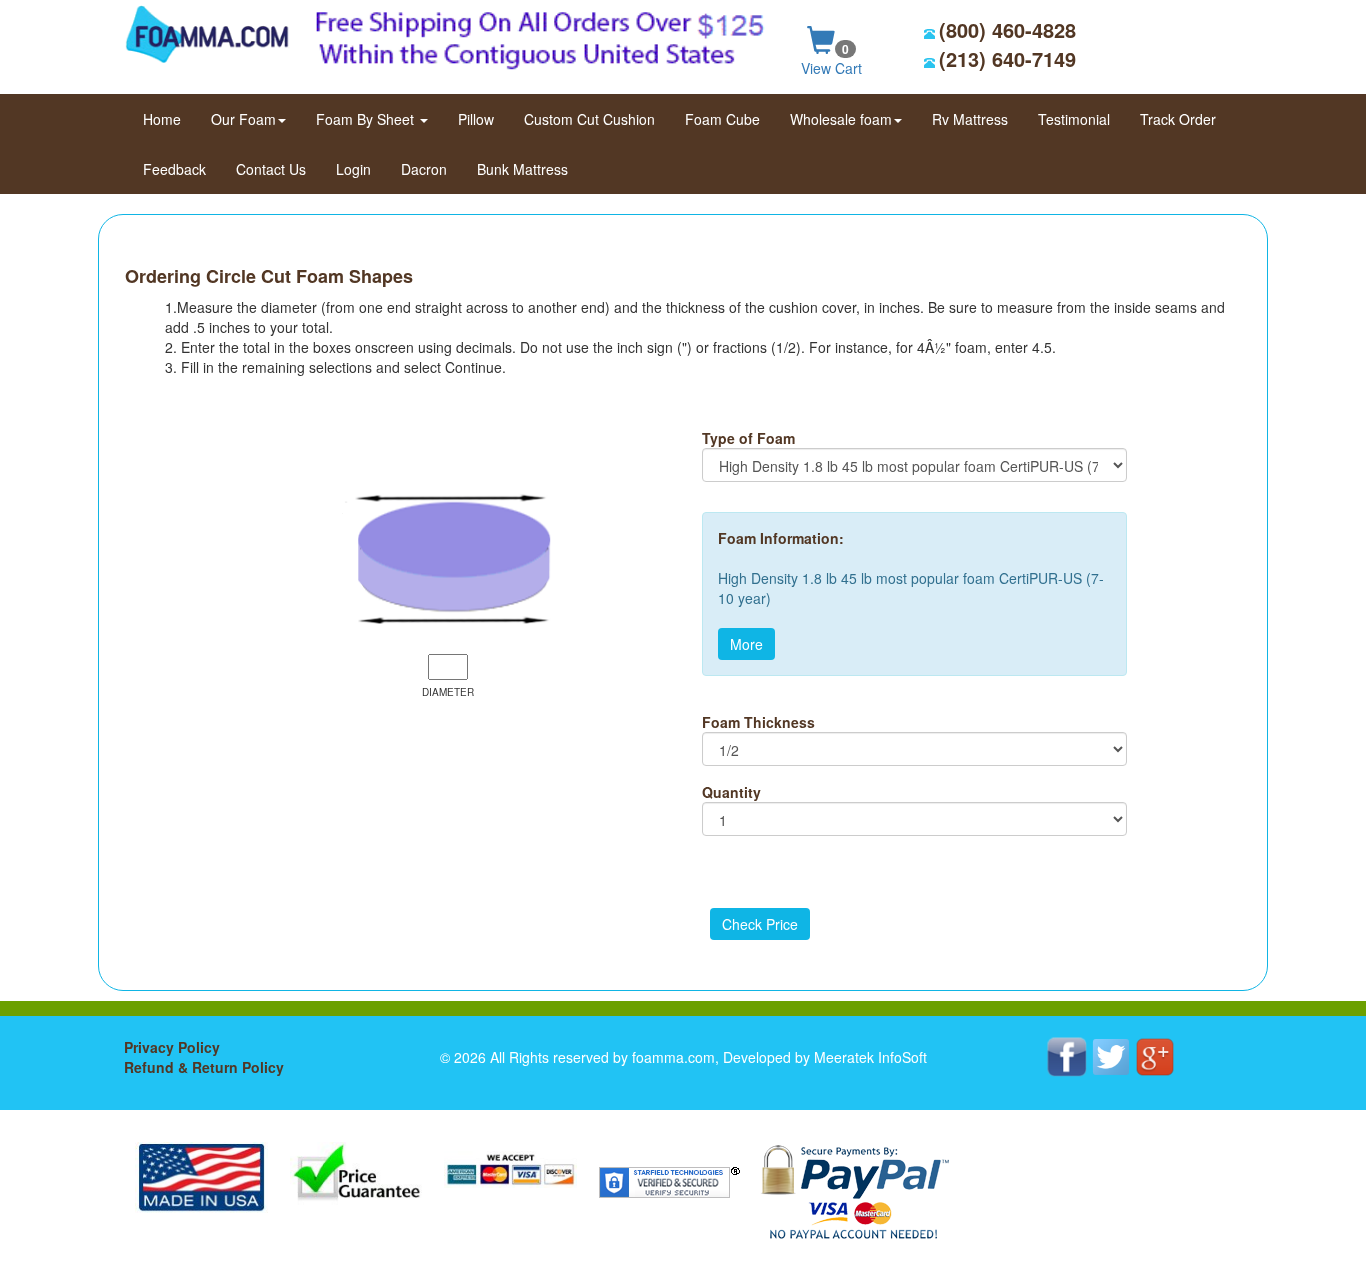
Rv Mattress (970, 119)
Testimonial (1074, 119)
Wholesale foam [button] (841, 119)
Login (353, 169)
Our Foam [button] (243, 119)
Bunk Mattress (522, 169)
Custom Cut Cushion (589, 119)
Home (169, 118)
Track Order (1178, 119)
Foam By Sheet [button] (367, 119)
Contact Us (271, 169)
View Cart (831, 59)
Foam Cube (722, 119)
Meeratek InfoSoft (870, 1057)
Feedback (174, 169)
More (746, 644)
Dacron (424, 169)
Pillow (476, 119)
